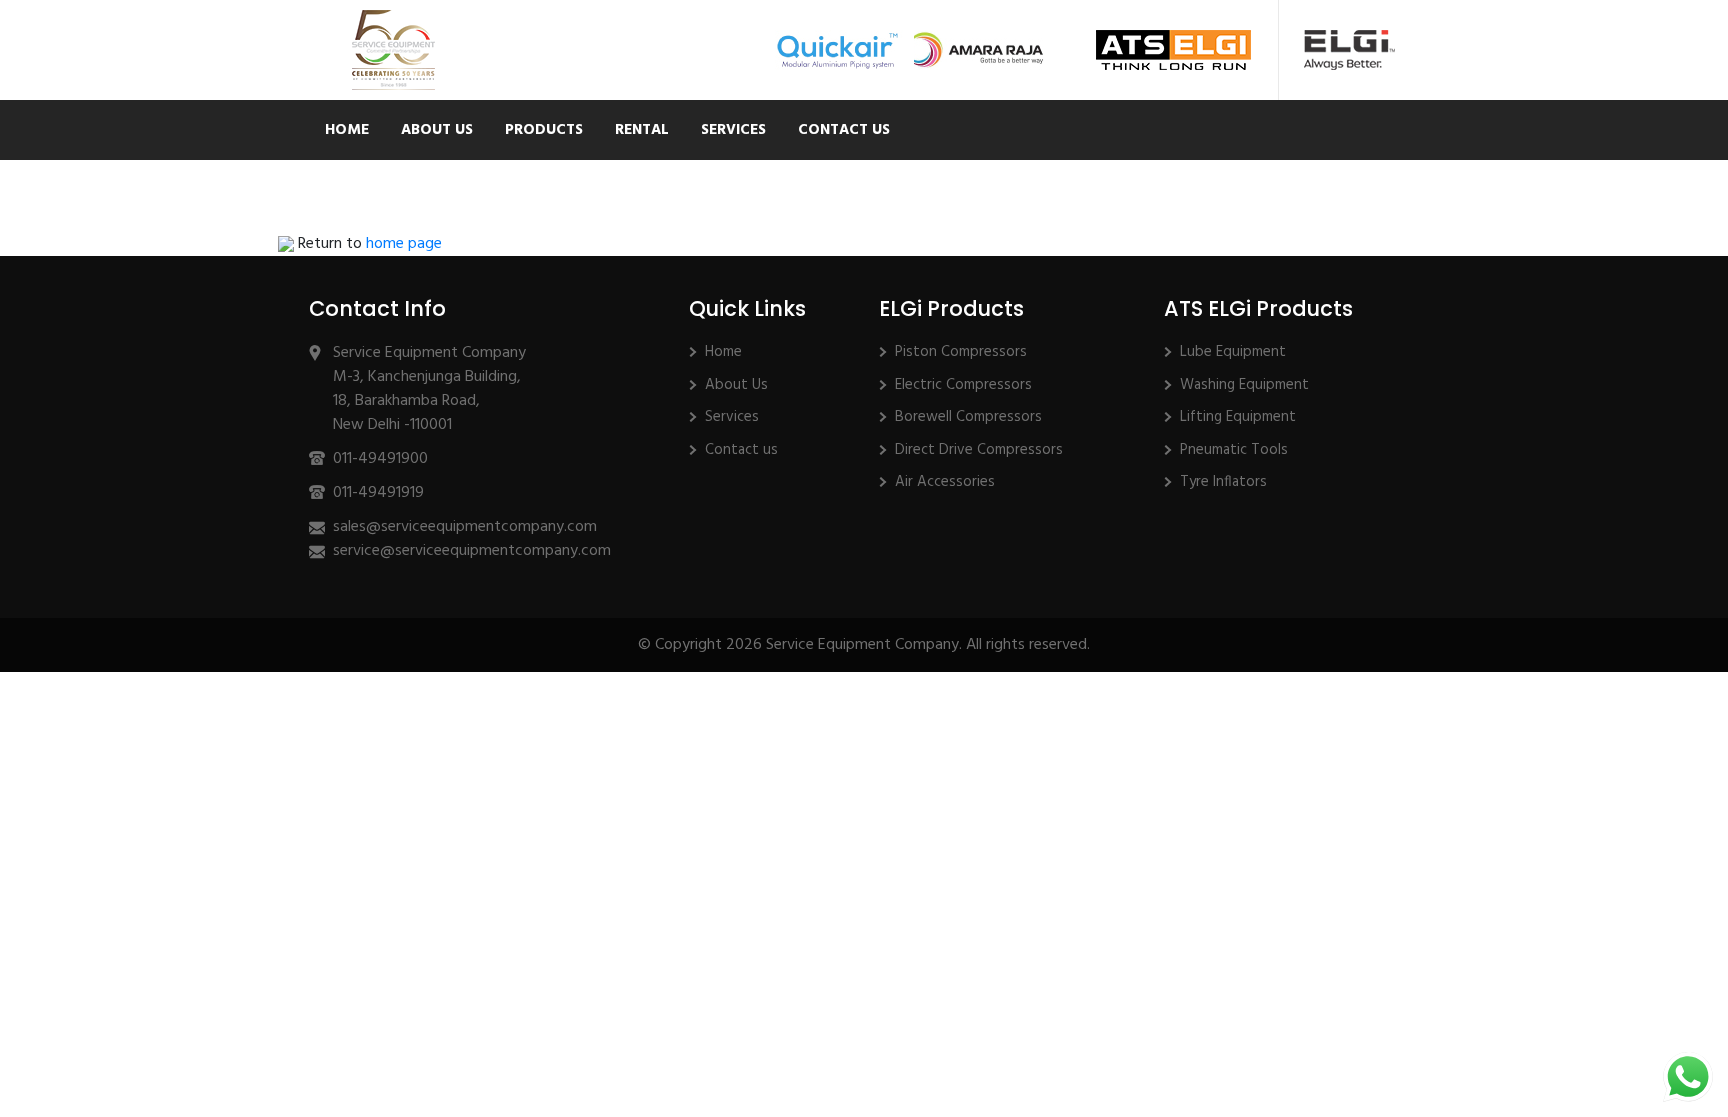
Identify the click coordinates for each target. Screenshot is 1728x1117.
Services (733, 130)
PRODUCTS (544, 130)
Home (347, 130)
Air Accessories (945, 482)
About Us (437, 130)
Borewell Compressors (968, 417)
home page (404, 244)
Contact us (741, 450)
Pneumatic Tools (1234, 450)
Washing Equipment (1244, 385)
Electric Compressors (963, 385)
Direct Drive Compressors (979, 450)
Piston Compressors (961, 352)
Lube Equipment (1233, 352)
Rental (642, 130)
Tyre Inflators (1223, 482)
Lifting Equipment (1238, 417)
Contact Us (844, 130)
